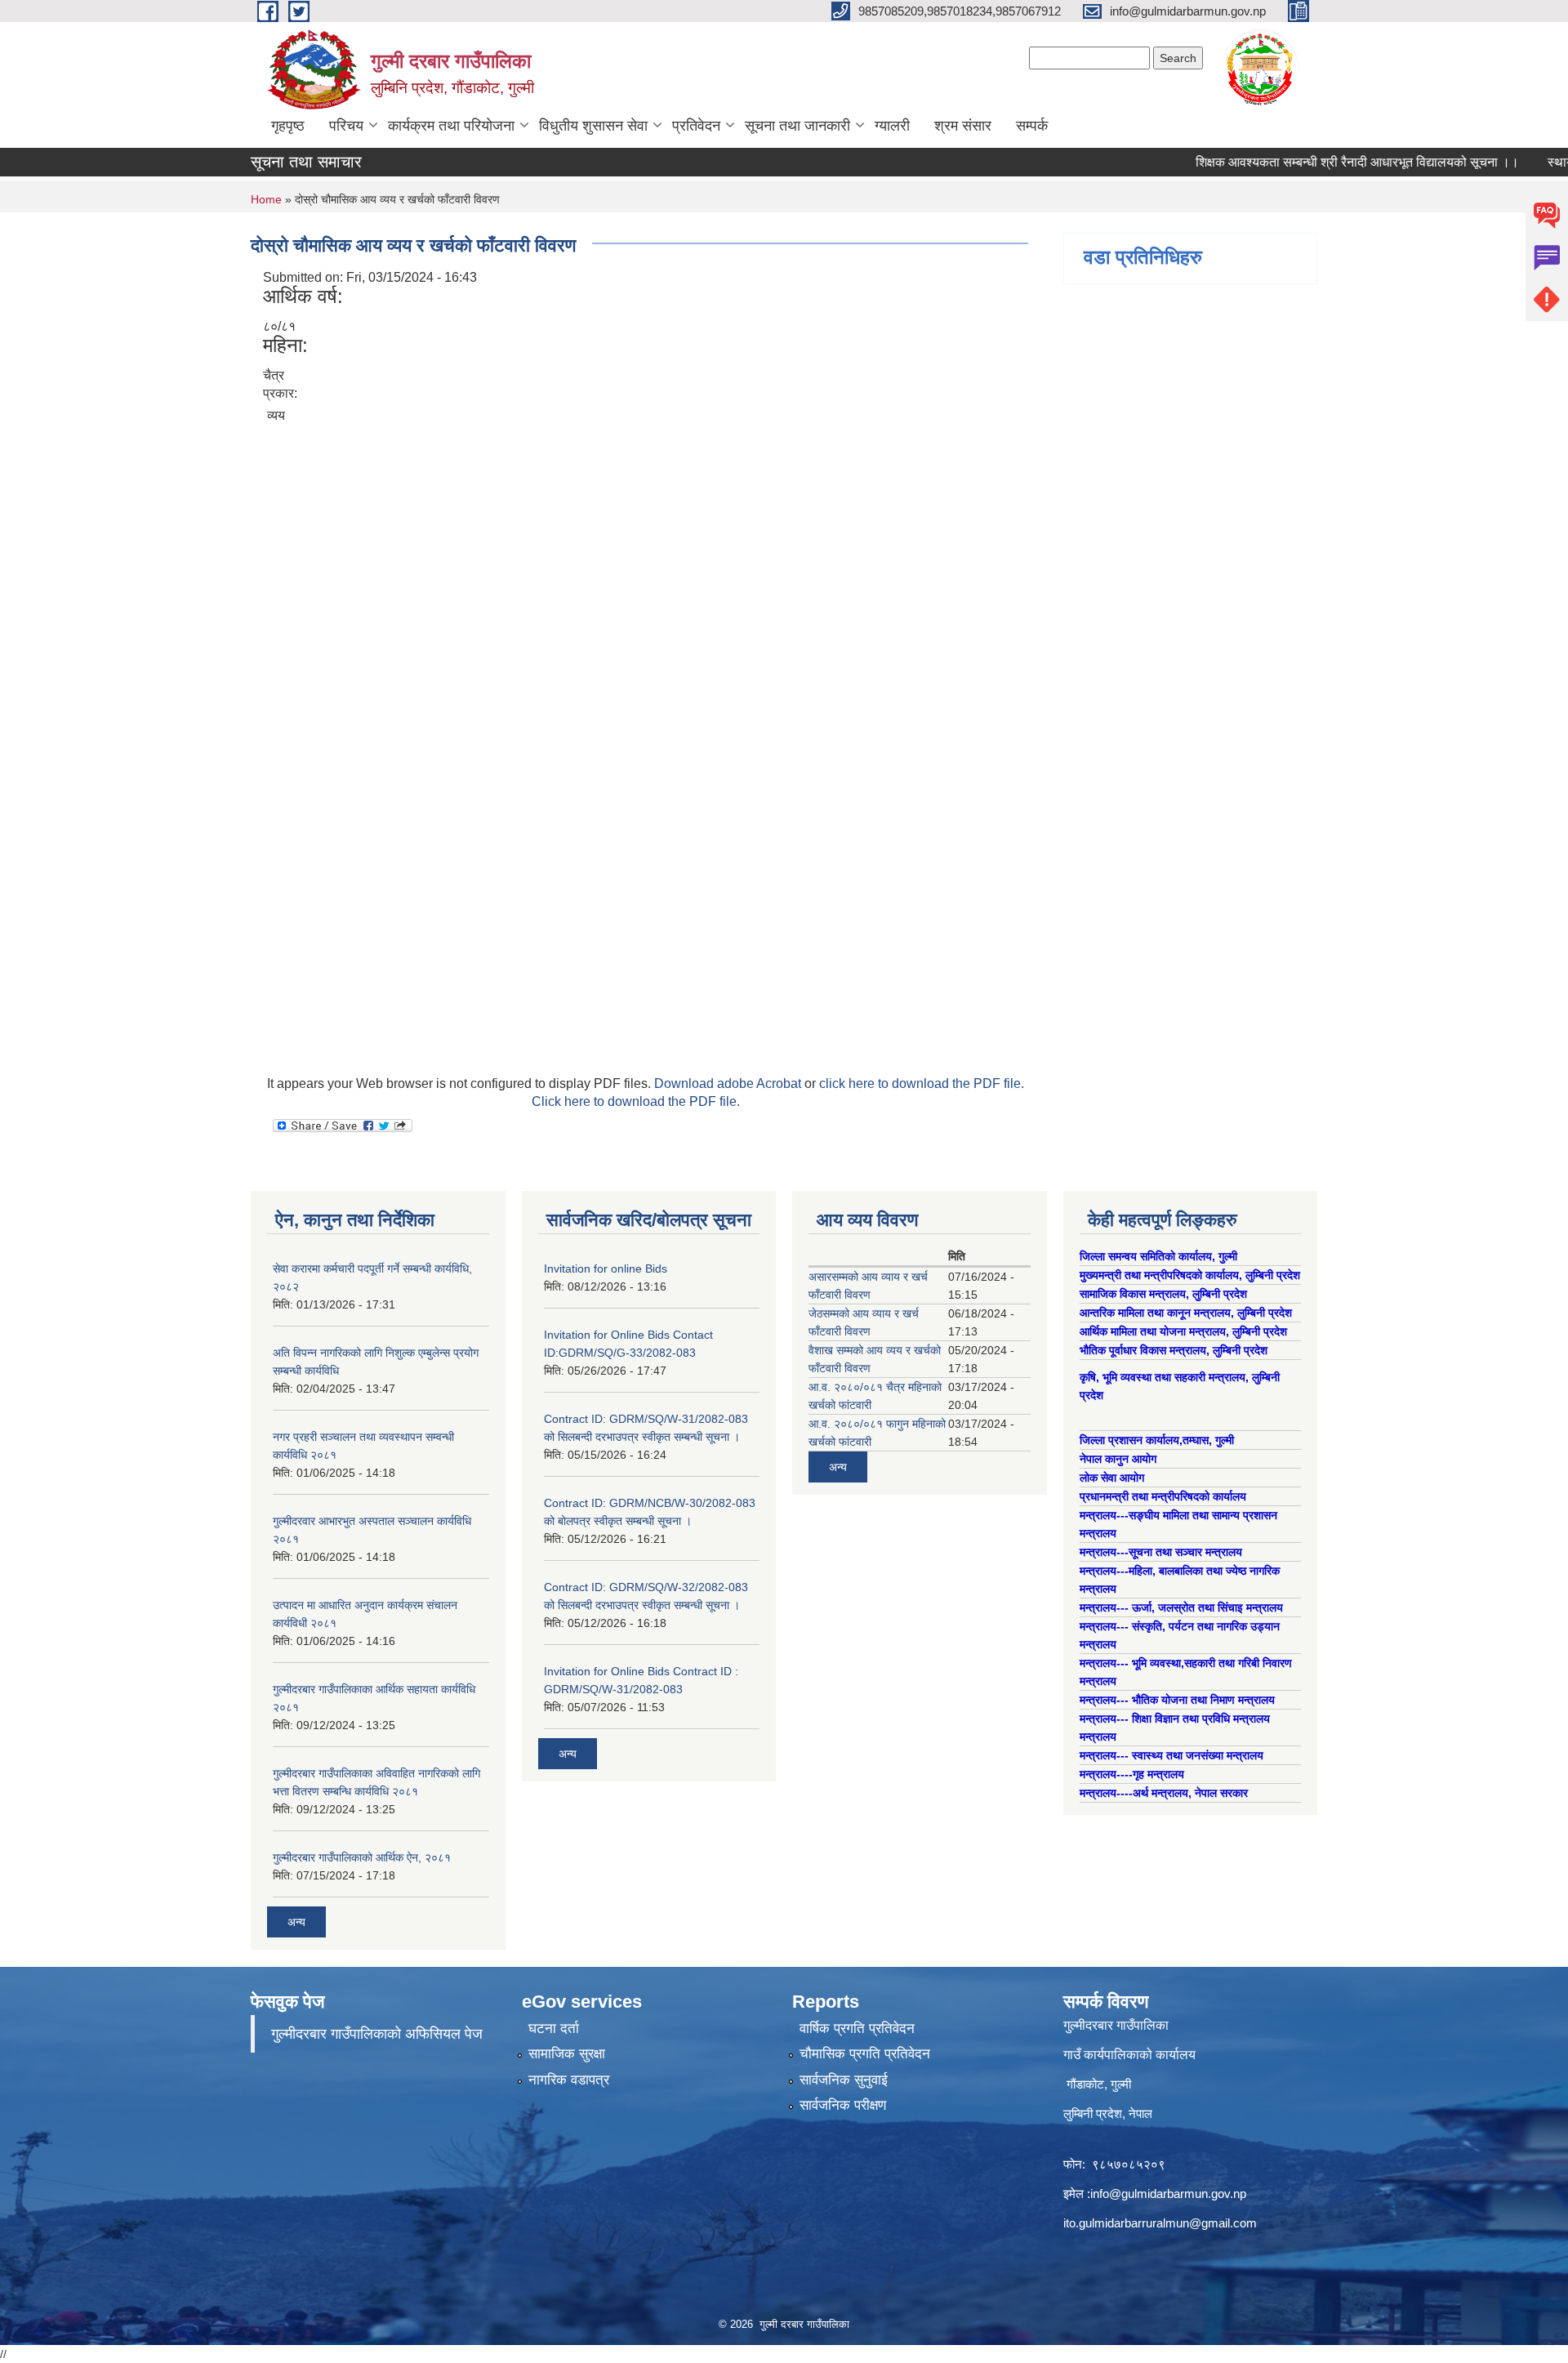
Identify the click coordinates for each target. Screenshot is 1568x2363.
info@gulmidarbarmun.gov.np (1168, 2194)
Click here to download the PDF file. (636, 1101)
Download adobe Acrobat (729, 1083)
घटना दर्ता (554, 2029)
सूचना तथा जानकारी (797, 126)
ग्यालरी (892, 126)
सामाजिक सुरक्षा (567, 2054)
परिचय (346, 126)
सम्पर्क (1032, 126)
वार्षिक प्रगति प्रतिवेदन (857, 2029)
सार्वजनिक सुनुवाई (844, 2080)
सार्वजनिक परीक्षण (843, 2105)
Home (266, 199)
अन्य (296, 1922)
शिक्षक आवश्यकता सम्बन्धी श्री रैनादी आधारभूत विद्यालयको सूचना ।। (1316, 162)
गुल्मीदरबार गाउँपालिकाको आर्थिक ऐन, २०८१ (362, 1857)
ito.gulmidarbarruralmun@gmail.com (1160, 2223)
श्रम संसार (963, 126)
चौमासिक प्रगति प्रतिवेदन (865, 2054)
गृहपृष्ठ (288, 126)
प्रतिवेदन (696, 126)
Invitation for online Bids (606, 1268)
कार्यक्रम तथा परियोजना (451, 126)
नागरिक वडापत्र (569, 2080)
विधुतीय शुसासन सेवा (593, 126)
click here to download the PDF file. (922, 1083)
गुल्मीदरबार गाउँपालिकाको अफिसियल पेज (377, 2034)
